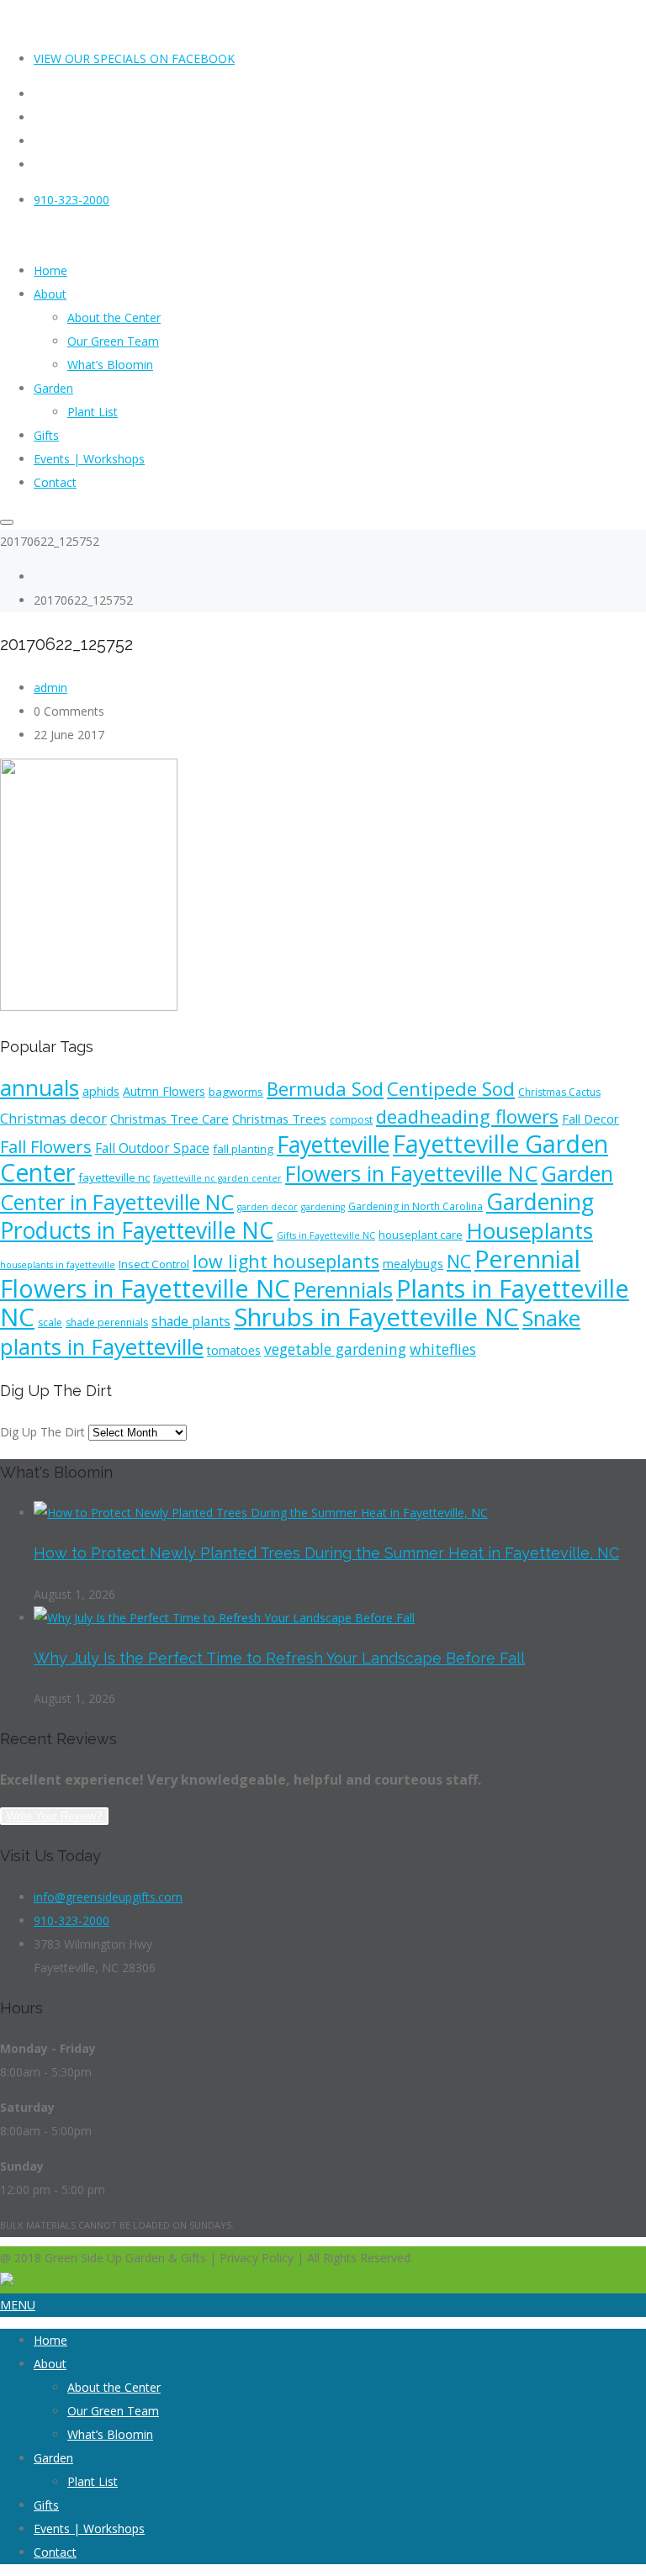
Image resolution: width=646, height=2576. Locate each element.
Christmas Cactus (559, 1092)
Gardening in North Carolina (416, 1206)
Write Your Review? (54, 1816)
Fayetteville (333, 1145)
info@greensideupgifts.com (108, 1897)
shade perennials (107, 1322)
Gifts (46, 2505)
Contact (55, 2552)
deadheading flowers (467, 1116)
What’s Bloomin (110, 2434)
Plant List (93, 2481)
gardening (323, 1207)
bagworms (236, 1092)
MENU (18, 2305)
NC (459, 1261)
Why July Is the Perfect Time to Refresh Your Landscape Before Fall (279, 1658)
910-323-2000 (71, 200)
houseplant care (421, 1235)
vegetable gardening (335, 1349)
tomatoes (234, 1350)
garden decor (267, 1207)
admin (50, 688)
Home (50, 2340)
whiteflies (443, 1349)
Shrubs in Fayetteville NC (376, 1317)
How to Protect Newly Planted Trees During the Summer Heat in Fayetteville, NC (326, 1553)
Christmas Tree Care (169, 1119)
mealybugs (413, 1264)
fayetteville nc (114, 1177)
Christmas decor (53, 1119)
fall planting (243, 1149)
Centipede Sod (451, 1089)
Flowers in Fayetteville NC (411, 1174)
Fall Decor (590, 1119)
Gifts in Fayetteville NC (326, 1235)
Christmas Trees (279, 1119)
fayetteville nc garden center (217, 1178)
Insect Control (154, 1264)
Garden (53, 2458)
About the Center (114, 2387)
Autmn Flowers (164, 1091)
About (50, 2364)
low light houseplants (286, 1261)
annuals (40, 1087)
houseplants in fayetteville (58, 1265)
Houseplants (530, 1230)
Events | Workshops (89, 2528)
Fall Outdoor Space (152, 1148)
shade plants (191, 1321)
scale (50, 1322)
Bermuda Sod (325, 1088)
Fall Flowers (46, 1147)
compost (351, 1120)
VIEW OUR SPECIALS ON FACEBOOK (134, 58)
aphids (101, 1091)
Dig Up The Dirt (42, 1432)
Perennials (343, 1289)
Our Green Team (113, 2411)
